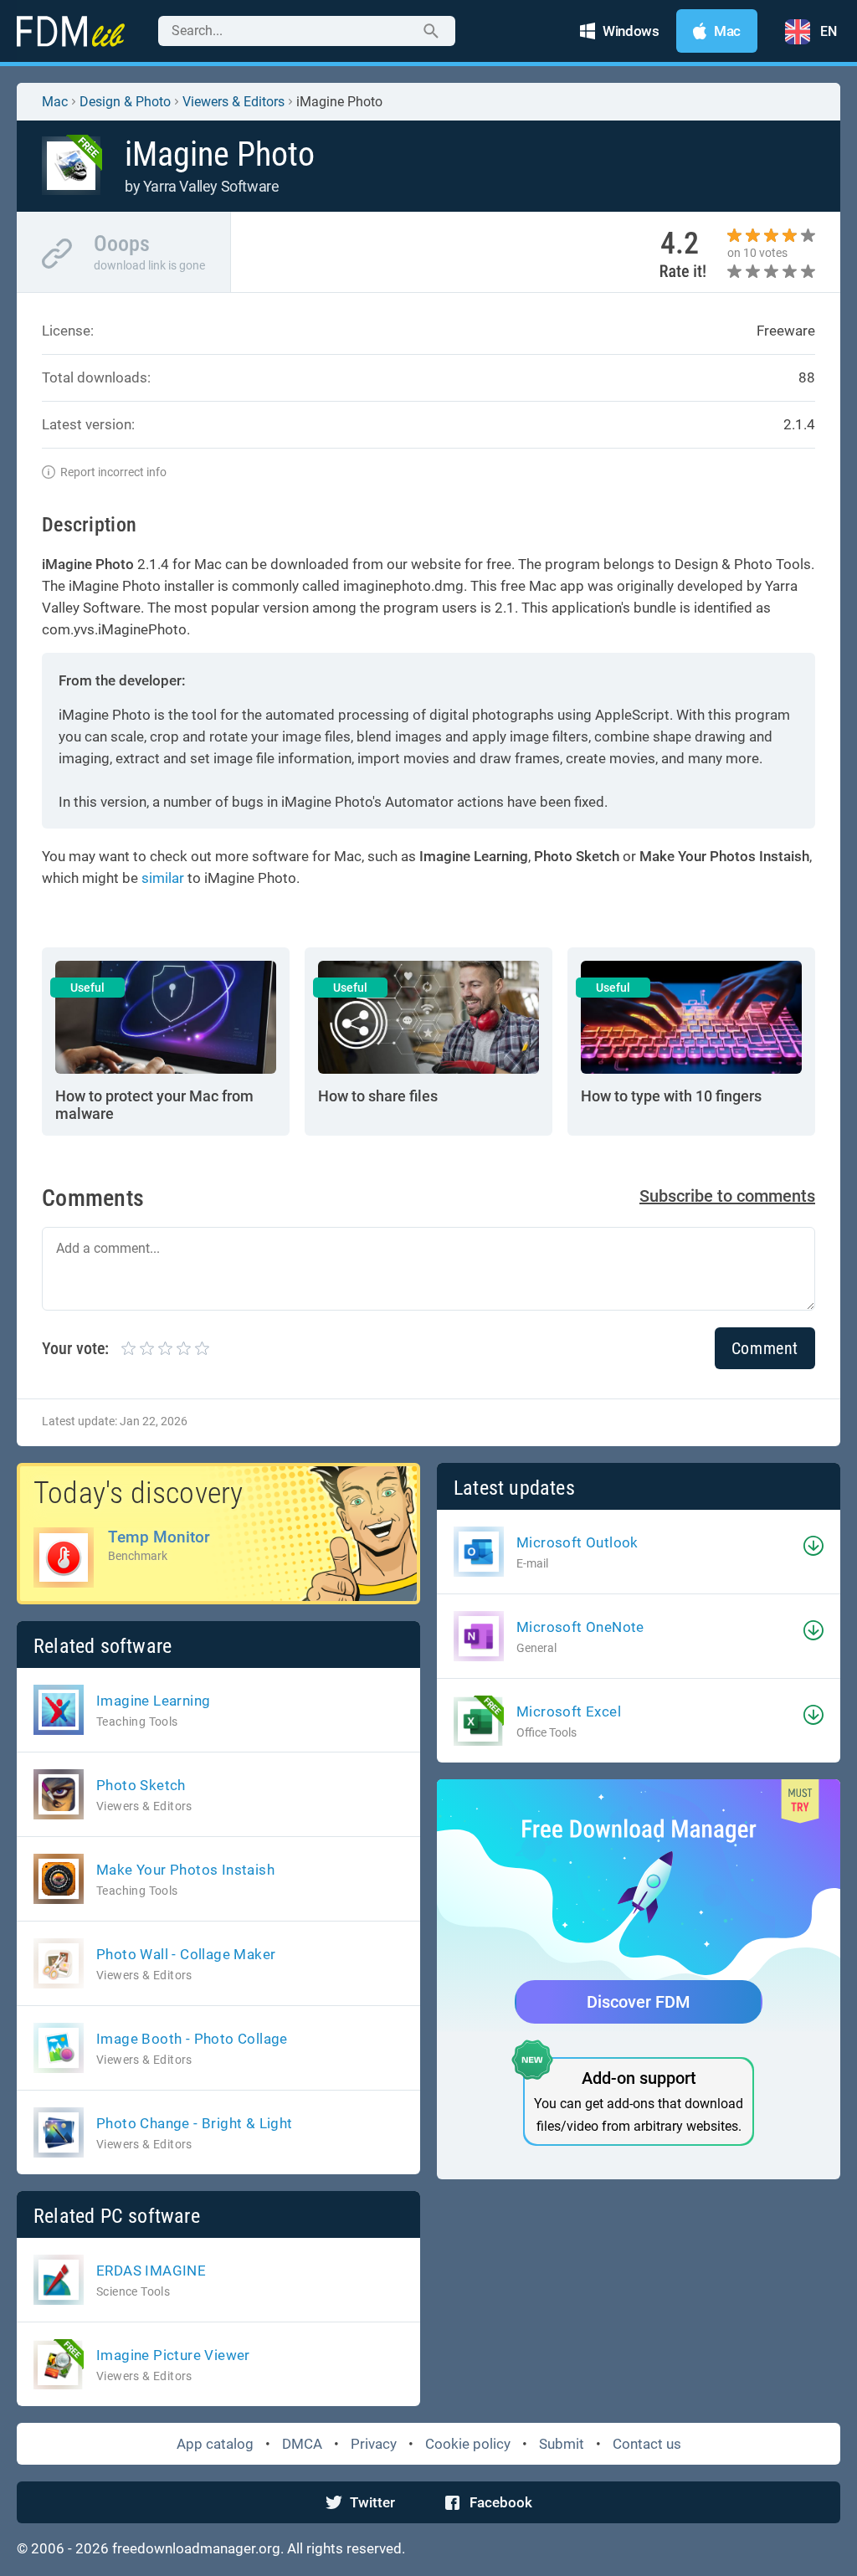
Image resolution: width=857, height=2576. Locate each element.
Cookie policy (468, 2444)
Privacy (374, 2444)
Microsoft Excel (569, 1711)
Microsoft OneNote (580, 1627)
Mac (55, 102)
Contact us (647, 2444)
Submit (562, 2444)
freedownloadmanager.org (196, 2548)
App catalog (215, 2444)
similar (163, 878)
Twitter (372, 2502)
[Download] (813, 1546)
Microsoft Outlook (577, 1542)
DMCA (302, 2444)
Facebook (501, 2502)
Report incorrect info (113, 472)
